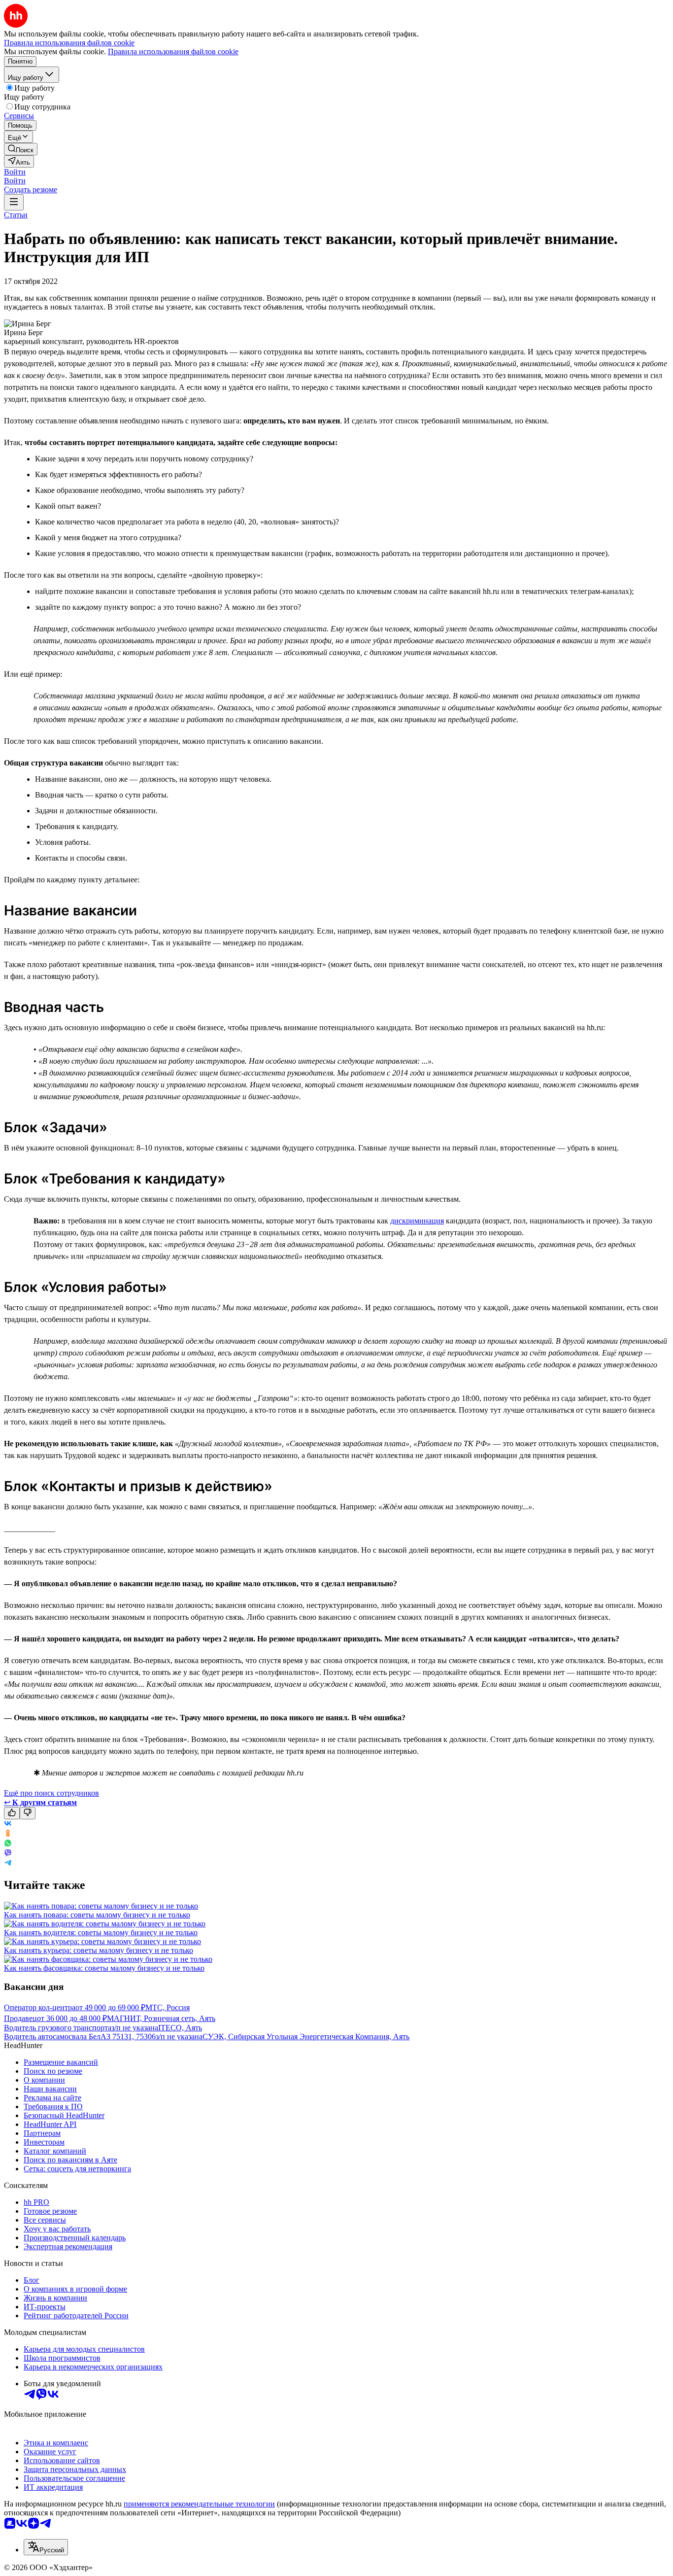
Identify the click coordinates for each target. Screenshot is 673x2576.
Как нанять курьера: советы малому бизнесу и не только (99, 1950)
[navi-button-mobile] (14, 202)
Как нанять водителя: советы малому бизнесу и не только (101, 1932)
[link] (21, 149)
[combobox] (46, 2547)
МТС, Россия (168, 2007)
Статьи (16, 215)
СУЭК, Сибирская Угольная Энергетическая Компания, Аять (306, 2036)
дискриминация (417, 1221)
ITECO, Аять (180, 2028)
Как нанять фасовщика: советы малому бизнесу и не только (104, 1968)
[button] (15, 172)
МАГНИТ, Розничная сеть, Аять (161, 2018)
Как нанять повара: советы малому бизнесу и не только (97, 1915)
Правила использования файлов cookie (173, 52)
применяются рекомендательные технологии (199, 2504)
